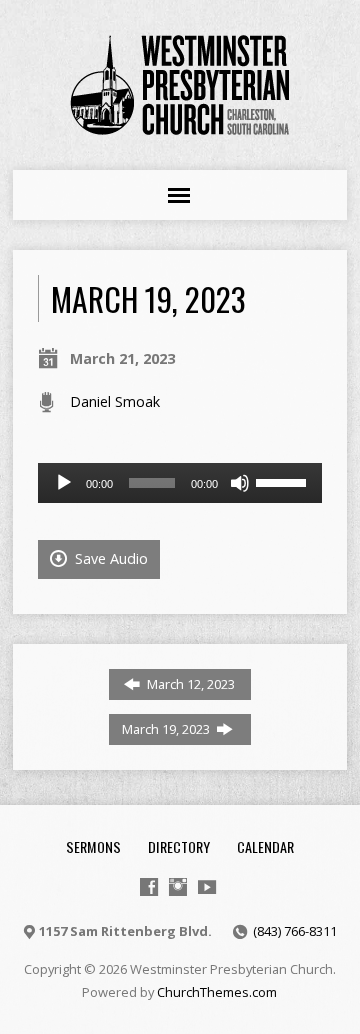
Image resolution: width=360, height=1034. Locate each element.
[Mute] (240, 483)
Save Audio (109, 558)
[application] (180, 483)
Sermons (93, 846)
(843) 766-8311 (295, 931)
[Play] (64, 483)
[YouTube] (207, 887)
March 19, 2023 (167, 729)
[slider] (284, 481)
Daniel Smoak (115, 401)
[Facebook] (149, 887)
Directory (179, 846)
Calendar (265, 846)
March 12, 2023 (189, 684)
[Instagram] (178, 887)
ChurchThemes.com (217, 992)
